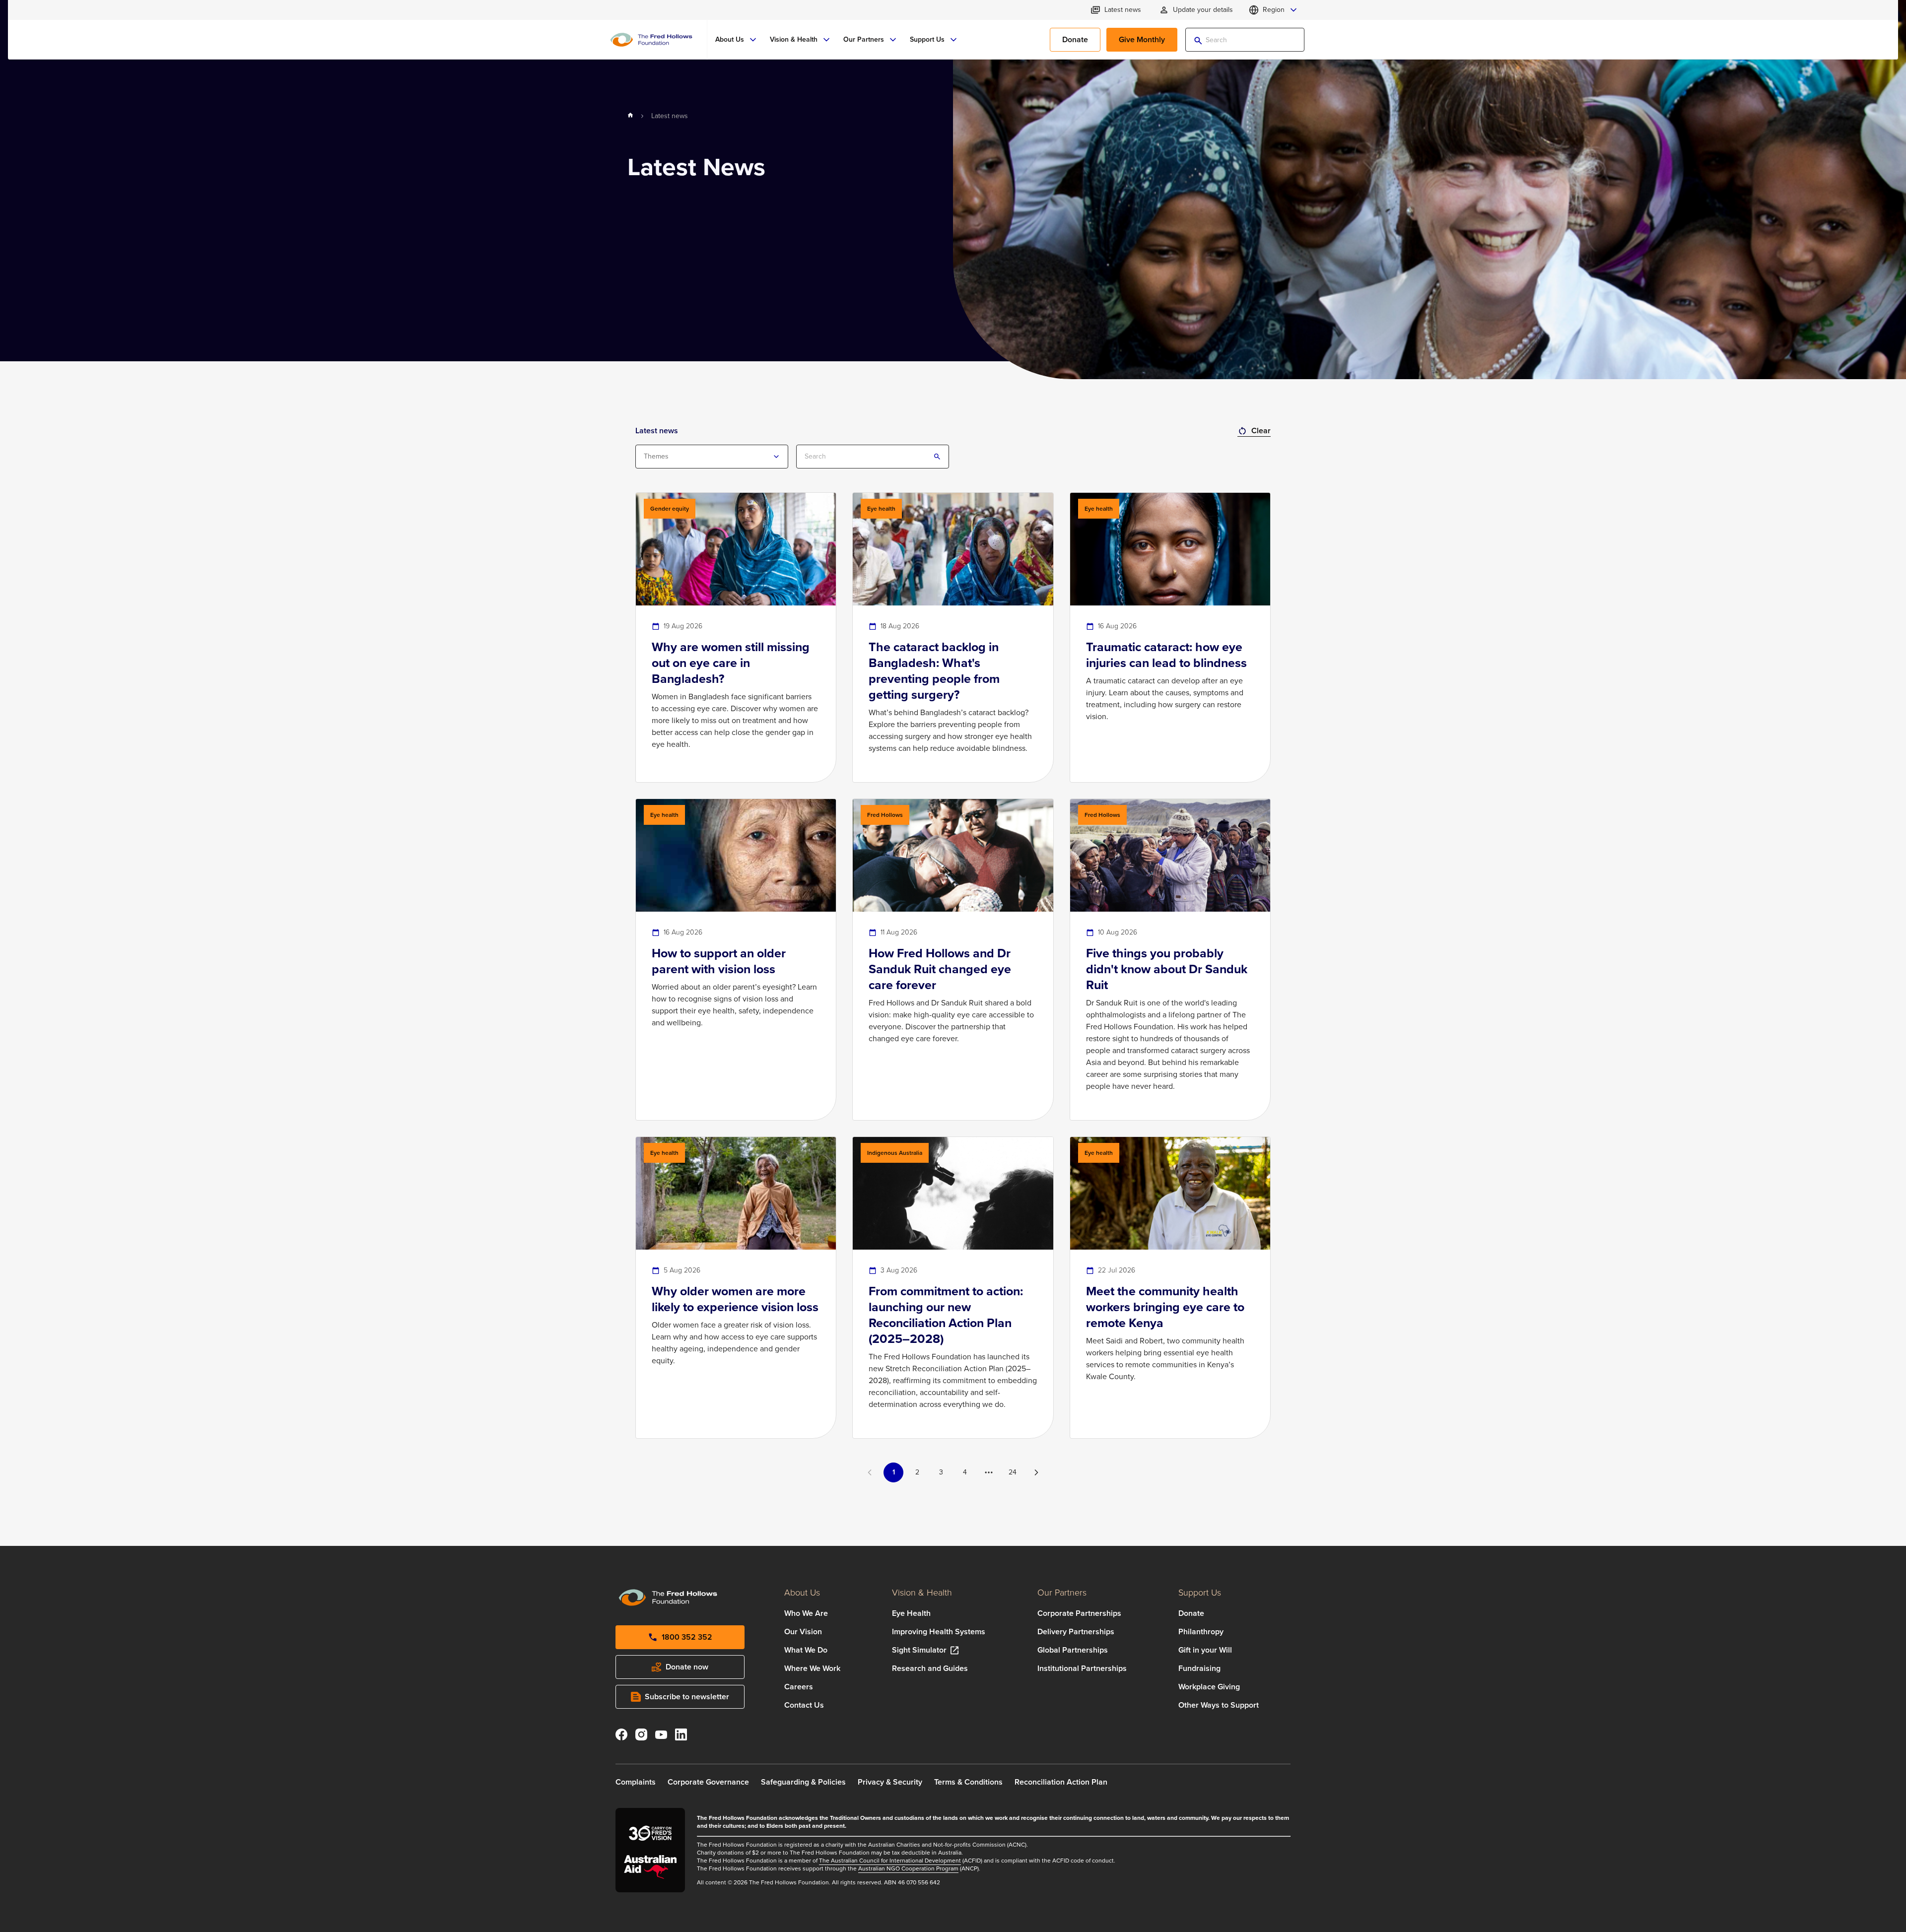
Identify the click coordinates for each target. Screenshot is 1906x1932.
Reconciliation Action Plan (1061, 1782)
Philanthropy (1201, 1632)
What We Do (806, 1650)
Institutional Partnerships (1082, 1668)
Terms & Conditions (968, 1782)
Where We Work (812, 1668)
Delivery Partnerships (1076, 1632)
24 (1013, 1472)
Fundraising (1199, 1668)
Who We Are (806, 1613)
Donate (1191, 1613)
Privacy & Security (890, 1782)
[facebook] (621, 1736)
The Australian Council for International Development (890, 1861)
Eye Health (911, 1613)
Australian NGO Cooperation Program (908, 1868)
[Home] (651, 40)
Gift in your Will (1205, 1650)
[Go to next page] (1036, 1472)
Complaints (636, 1782)
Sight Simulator (919, 1650)
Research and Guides (930, 1668)
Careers (799, 1687)
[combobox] (712, 457)
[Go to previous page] (870, 1472)
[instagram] (641, 1736)
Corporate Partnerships (1079, 1613)
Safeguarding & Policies (803, 1782)
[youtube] (661, 1736)
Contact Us (804, 1705)
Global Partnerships (1073, 1650)
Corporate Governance (708, 1782)
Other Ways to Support (1219, 1705)
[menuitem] (737, 40)
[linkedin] (681, 1736)
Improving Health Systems (939, 1632)
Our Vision (803, 1632)
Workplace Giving (1209, 1687)
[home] (630, 116)
